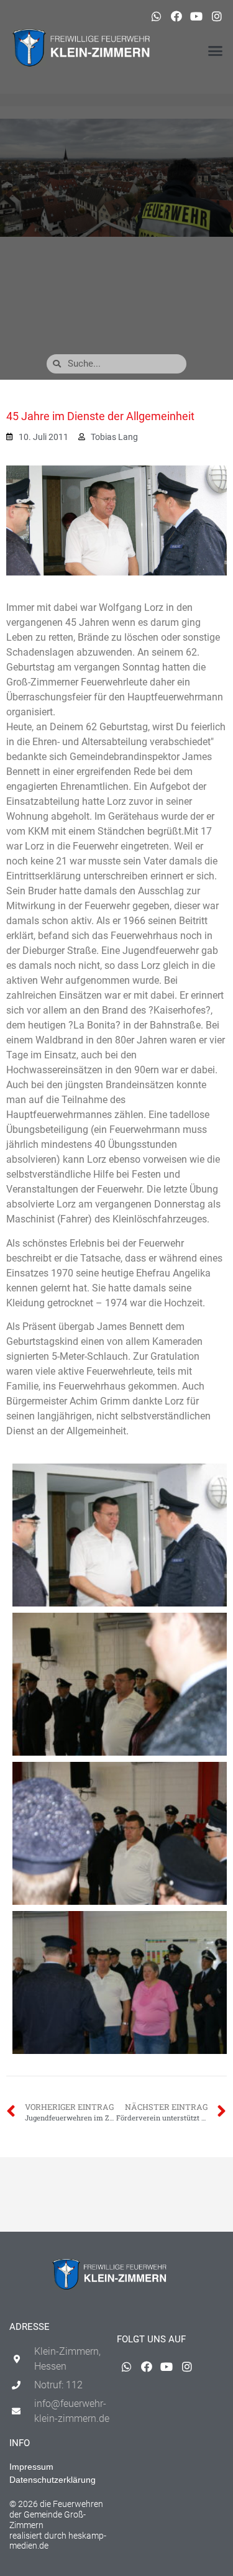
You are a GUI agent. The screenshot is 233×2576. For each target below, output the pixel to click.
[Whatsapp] (156, 16)
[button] (216, 51)
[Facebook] (176, 16)
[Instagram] (217, 16)
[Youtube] (196, 16)
